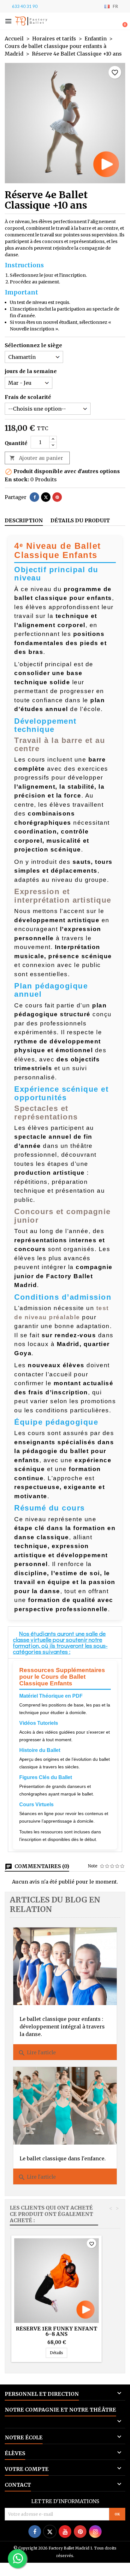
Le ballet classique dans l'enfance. (63, 2158)
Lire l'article (37, 2053)
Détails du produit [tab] (80, 520)
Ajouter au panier (36, 458)
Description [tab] (24, 520)
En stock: (17, 479)
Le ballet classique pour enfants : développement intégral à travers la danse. (62, 2027)
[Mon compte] (113, 22)
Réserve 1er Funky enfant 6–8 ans (56, 2331)
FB (20, 21)
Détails (59, 2353)
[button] (8, 21)
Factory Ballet (39, 21)
